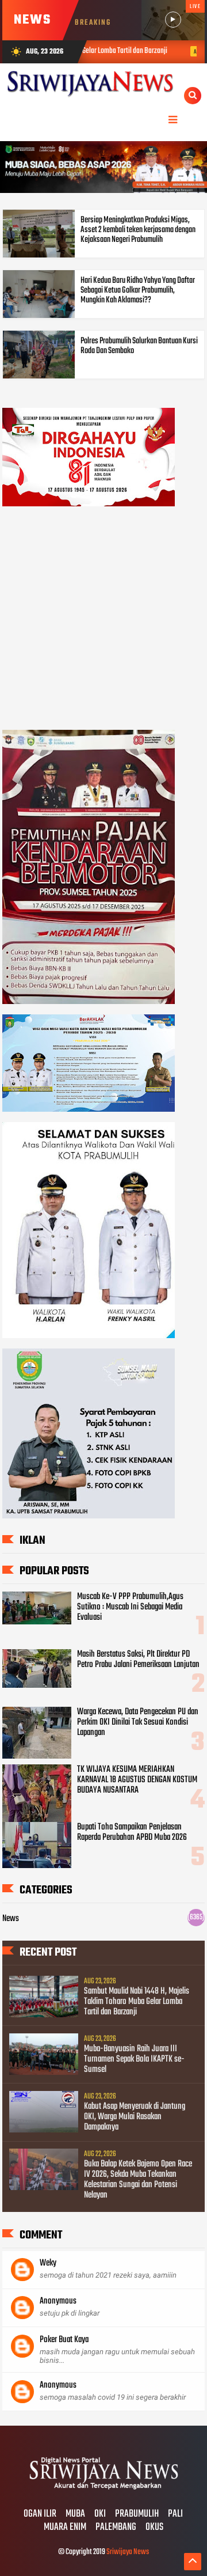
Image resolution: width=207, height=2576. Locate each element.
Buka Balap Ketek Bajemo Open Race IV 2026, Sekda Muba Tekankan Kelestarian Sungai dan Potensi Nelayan (138, 2180)
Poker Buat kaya (64, 2340)
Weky (48, 2263)
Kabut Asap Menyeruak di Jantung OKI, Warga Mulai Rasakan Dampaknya (135, 2117)
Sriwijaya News (128, 2552)
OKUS (154, 2528)
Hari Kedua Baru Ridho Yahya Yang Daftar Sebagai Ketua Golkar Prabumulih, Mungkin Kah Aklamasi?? (138, 290)
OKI (100, 2514)
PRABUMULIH (137, 2514)
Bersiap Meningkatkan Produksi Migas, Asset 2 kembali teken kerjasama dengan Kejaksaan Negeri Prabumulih (138, 230)
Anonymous (58, 2301)
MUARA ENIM (65, 2528)
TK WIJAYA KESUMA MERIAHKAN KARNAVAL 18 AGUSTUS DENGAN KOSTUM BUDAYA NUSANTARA (137, 1780)
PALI (175, 2514)
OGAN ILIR (40, 2514)
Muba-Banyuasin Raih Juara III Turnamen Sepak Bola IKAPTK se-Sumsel (134, 2059)
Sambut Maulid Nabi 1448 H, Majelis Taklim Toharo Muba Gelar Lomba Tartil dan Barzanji (137, 2002)
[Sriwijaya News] (103, 2490)
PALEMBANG (116, 2528)
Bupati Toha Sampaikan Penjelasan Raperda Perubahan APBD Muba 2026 (132, 1832)
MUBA (75, 2514)
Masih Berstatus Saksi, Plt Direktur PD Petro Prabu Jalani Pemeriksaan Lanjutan (138, 1660)
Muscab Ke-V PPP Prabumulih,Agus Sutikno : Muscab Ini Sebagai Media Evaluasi (130, 1607)
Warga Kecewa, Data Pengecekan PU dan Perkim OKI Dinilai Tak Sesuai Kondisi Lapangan (138, 1722)
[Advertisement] (103, 620)
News (11, 1919)
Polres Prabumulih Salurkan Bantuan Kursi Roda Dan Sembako (139, 346)
